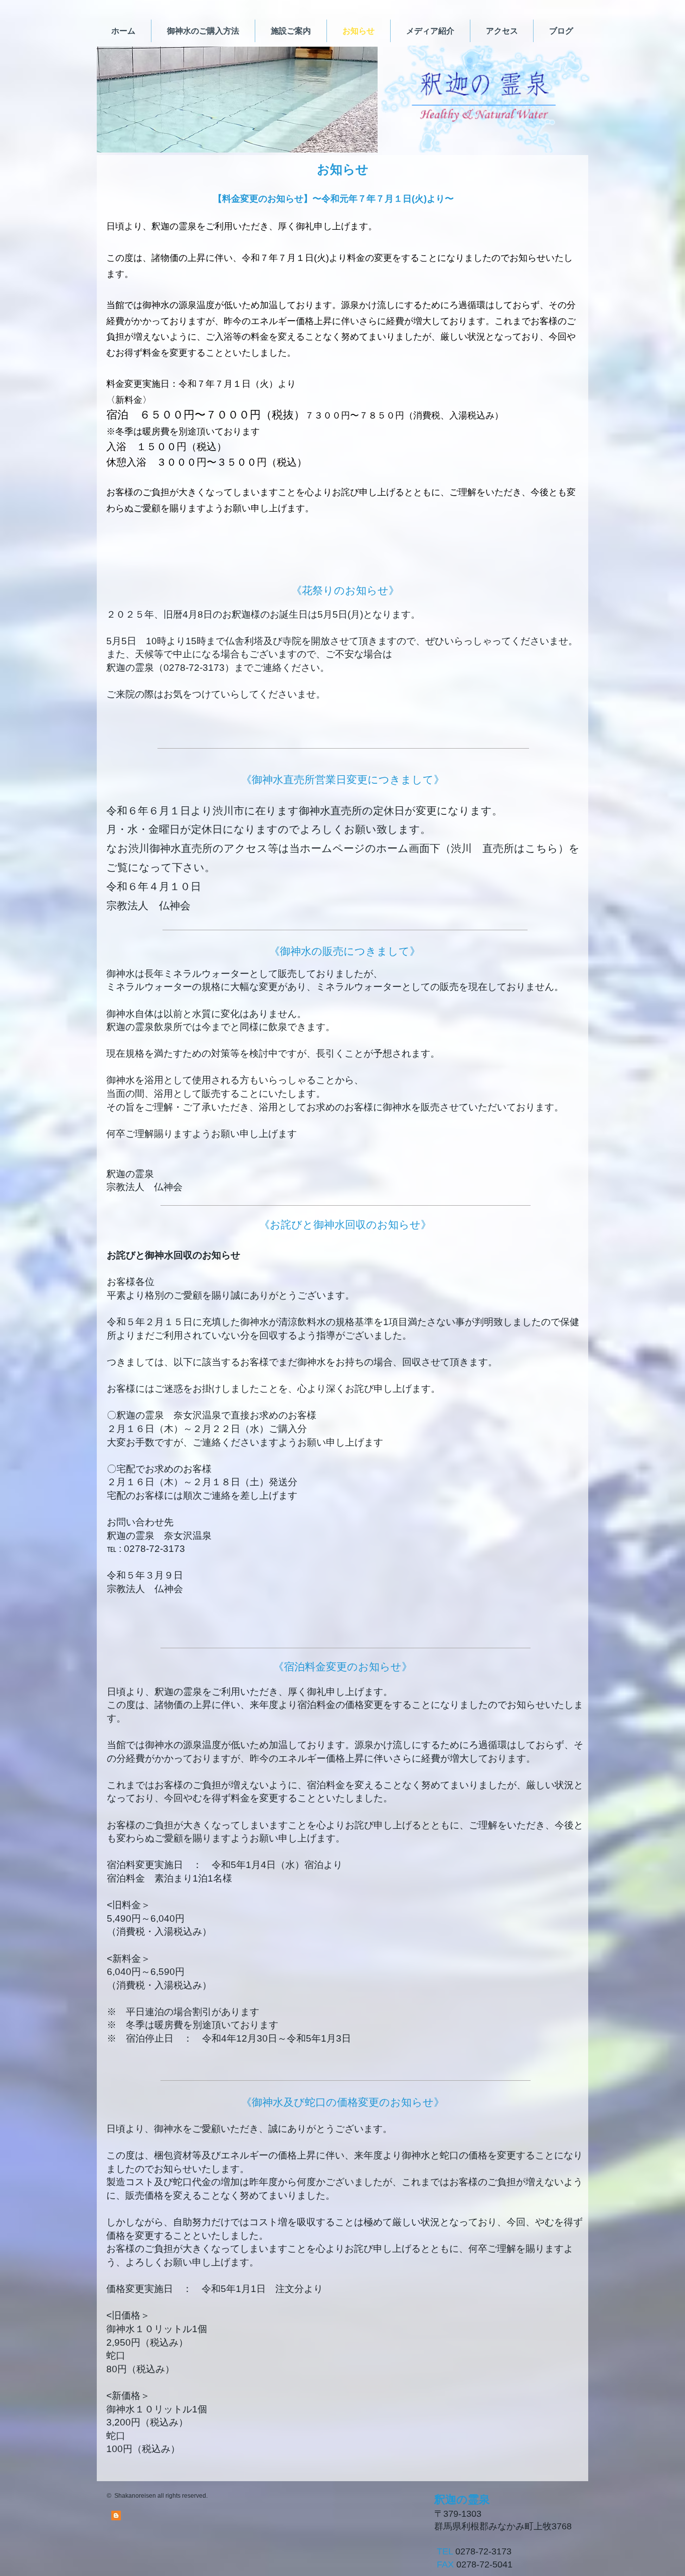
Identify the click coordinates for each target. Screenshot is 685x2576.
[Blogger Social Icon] (116, 2516)
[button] (237, 100)
